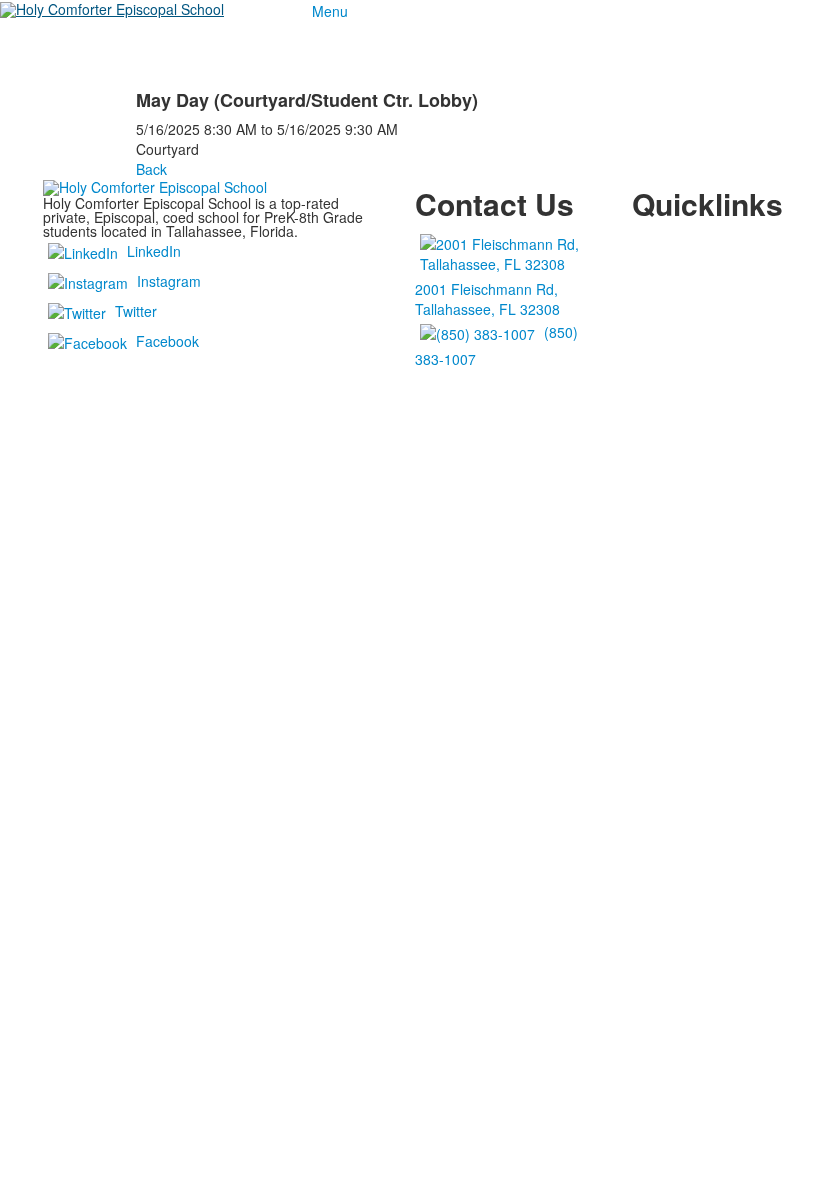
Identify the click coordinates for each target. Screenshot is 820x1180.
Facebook (167, 341)
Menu (330, 11)
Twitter (136, 311)
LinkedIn (154, 251)
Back (151, 169)
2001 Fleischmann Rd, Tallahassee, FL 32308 (487, 299)
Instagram (169, 281)
